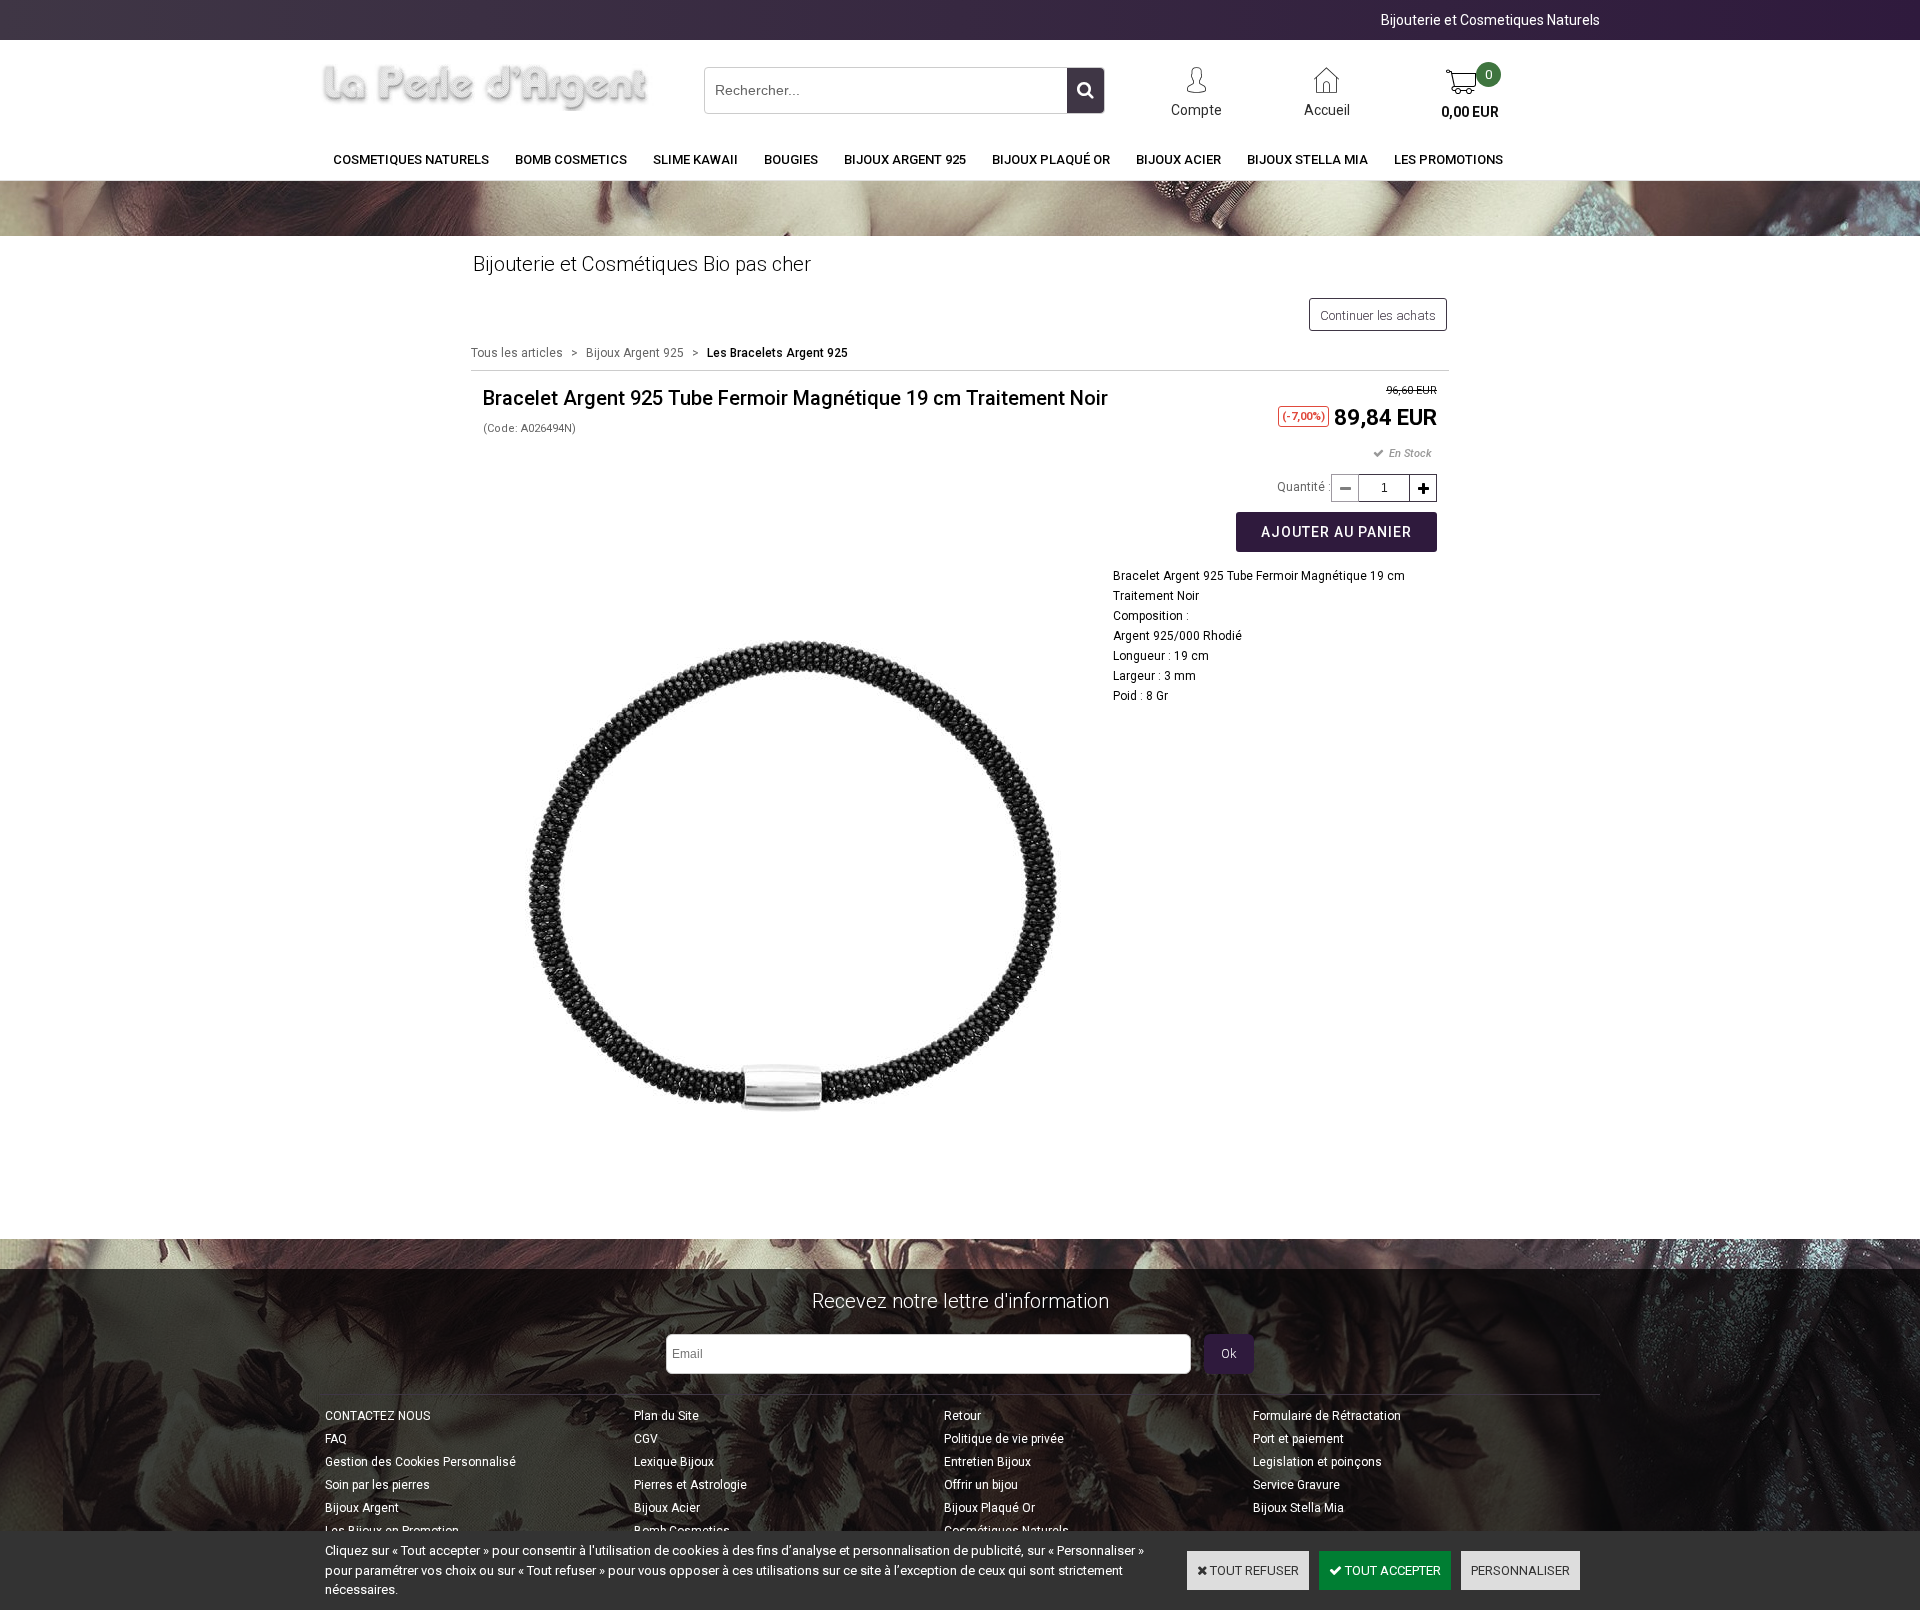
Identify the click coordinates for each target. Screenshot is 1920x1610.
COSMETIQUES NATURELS (411, 159)
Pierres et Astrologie (690, 1485)
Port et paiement (1298, 1439)
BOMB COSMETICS (571, 159)
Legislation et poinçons (1317, 1462)
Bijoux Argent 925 (905, 159)
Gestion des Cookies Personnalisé (420, 1462)
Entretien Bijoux (987, 1462)
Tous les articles (517, 353)
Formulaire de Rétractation (1327, 1416)
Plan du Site (666, 1416)
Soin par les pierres (377, 1485)
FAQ (336, 1439)
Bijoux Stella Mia (1307, 159)
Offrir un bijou (981, 1485)
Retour (962, 1416)
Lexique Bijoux (674, 1462)
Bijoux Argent (362, 1508)
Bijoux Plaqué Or (1051, 159)
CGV (646, 1439)
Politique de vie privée (1004, 1439)
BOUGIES (791, 159)
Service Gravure (1296, 1485)
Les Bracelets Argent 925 (777, 353)
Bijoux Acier (1178, 159)
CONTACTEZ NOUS (377, 1416)
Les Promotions (1448, 159)
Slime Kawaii (695, 159)
